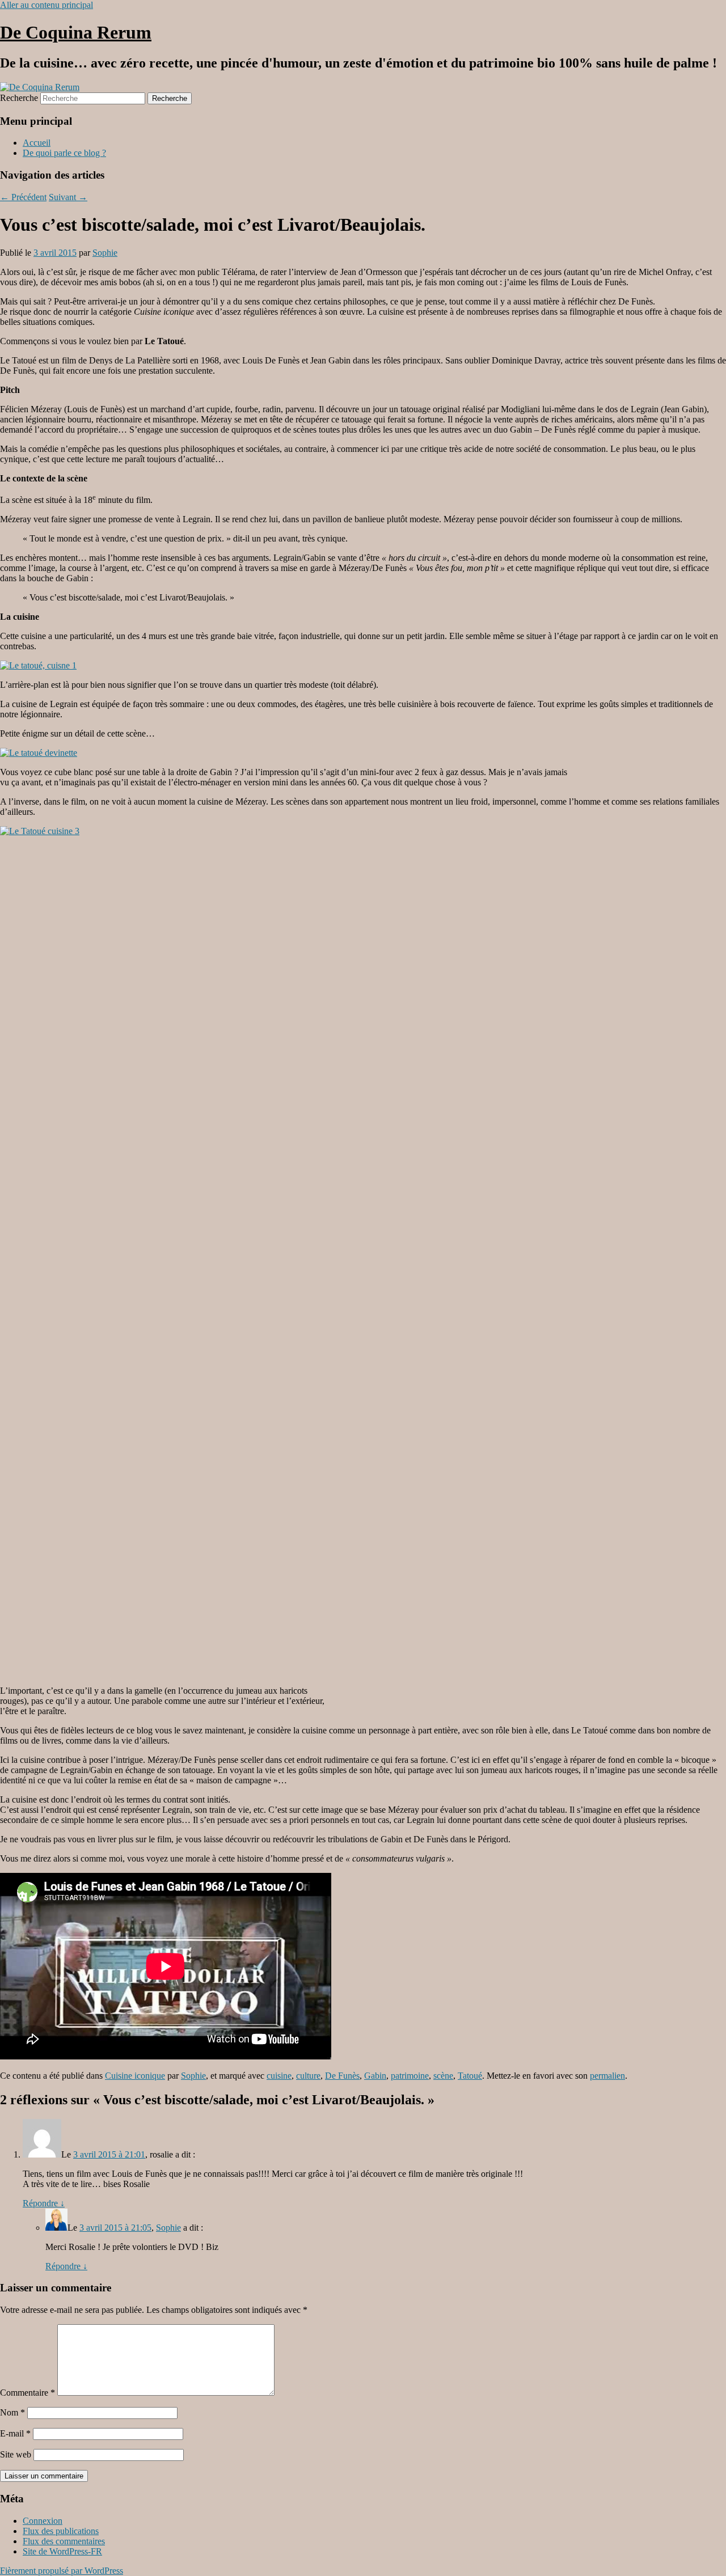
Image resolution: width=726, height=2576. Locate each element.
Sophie (105, 253)
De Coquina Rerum (76, 32)
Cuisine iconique (135, 2076)
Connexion (43, 2521)
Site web (16, 2454)
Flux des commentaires (64, 2541)
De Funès (342, 2076)
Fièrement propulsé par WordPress (62, 2571)
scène (443, 2076)
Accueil (37, 143)
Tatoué (470, 2076)
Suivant (68, 197)
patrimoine (410, 2076)
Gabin (375, 2076)
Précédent (23, 197)
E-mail (15, 2433)
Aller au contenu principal (47, 5)
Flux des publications (61, 2531)
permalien (607, 2076)
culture (308, 2076)
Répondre (44, 2203)
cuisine (279, 2076)
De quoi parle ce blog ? (64, 153)
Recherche (19, 98)
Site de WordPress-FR (62, 2551)
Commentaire (28, 2393)
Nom (12, 2412)
